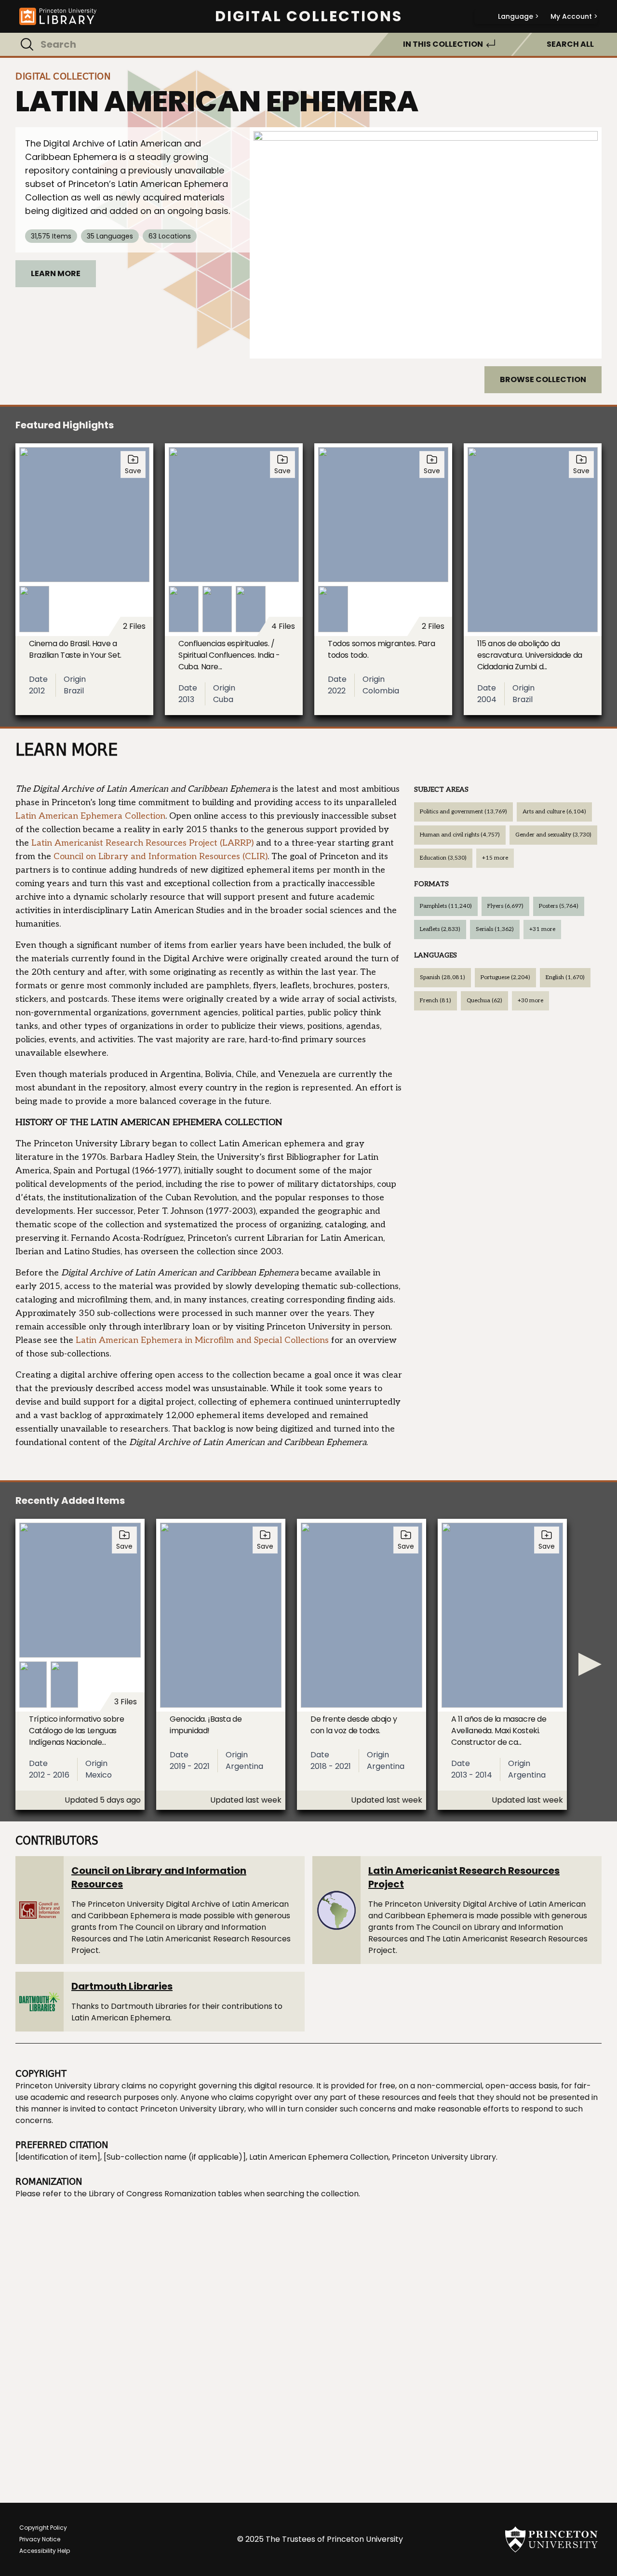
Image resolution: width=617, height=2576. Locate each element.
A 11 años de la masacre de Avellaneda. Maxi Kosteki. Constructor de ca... (499, 1731)
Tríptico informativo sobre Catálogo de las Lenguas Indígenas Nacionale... (77, 1731)
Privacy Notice (40, 2539)
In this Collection (443, 44)
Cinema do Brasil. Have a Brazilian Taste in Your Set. (75, 649)
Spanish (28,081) (443, 977)
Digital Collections (309, 16)
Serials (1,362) (495, 929)
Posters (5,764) (559, 906)
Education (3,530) (443, 858)
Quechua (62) (484, 1001)
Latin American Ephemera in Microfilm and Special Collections (202, 1340)
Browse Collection (543, 379)
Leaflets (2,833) (440, 929)
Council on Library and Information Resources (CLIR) (161, 856)
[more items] (590, 1664)
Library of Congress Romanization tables (165, 2194)
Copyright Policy (43, 2528)
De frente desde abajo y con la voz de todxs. (354, 1725)
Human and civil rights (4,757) (460, 835)
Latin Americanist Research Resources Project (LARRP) (142, 843)
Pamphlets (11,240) (446, 906)
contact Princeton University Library (176, 2109)
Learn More (56, 273)
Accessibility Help (45, 2551)
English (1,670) (565, 977)
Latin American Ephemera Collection (90, 816)
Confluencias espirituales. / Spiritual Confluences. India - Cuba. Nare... (229, 655)
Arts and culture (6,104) (554, 812)
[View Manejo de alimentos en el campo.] (426, 243)
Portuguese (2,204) (505, 977)
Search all (570, 44)
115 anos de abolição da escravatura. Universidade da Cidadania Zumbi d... (530, 655)
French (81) (436, 1001)
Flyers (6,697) (505, 906)
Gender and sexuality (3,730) (553, 835)
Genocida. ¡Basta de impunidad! (206, 1725)
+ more (495, 858)
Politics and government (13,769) (463, 812)
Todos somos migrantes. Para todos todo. (381, 649)
